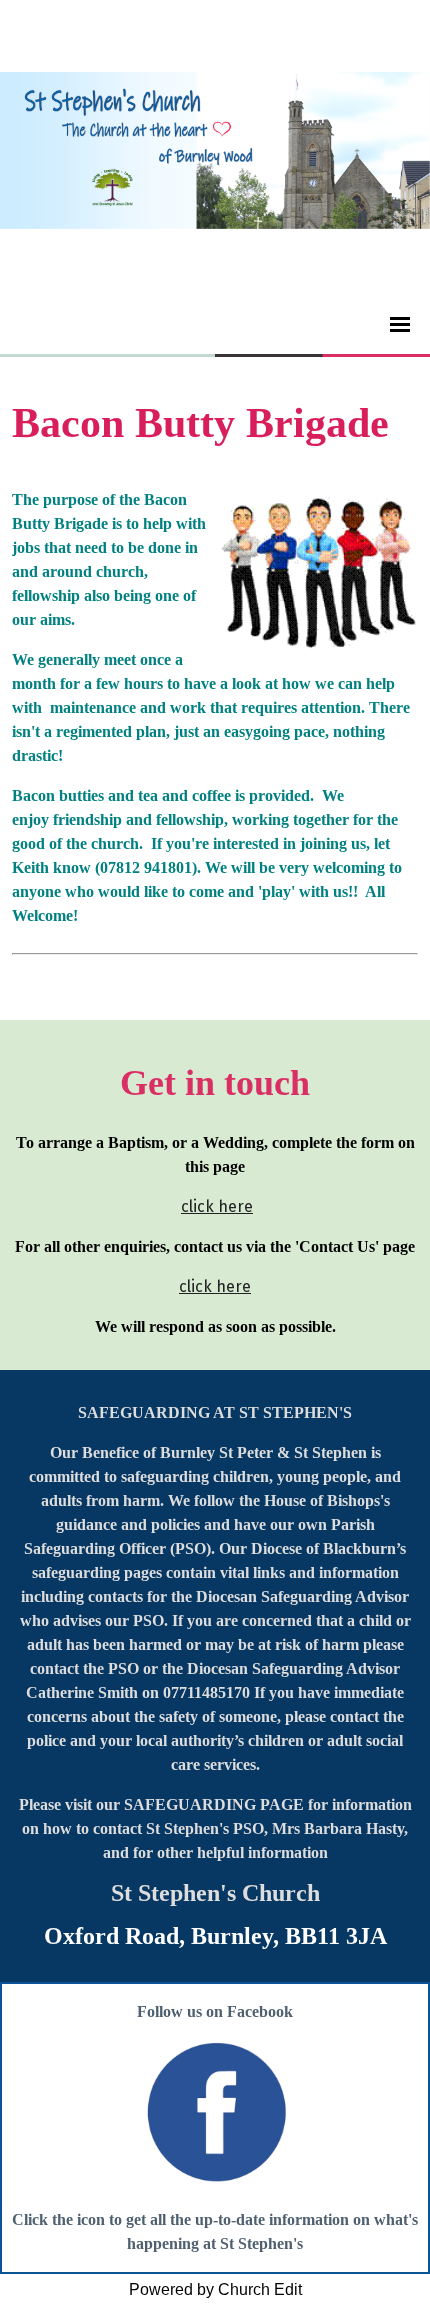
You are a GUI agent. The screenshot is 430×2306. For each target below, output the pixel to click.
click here (217, 1206)
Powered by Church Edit (215, 2289)
